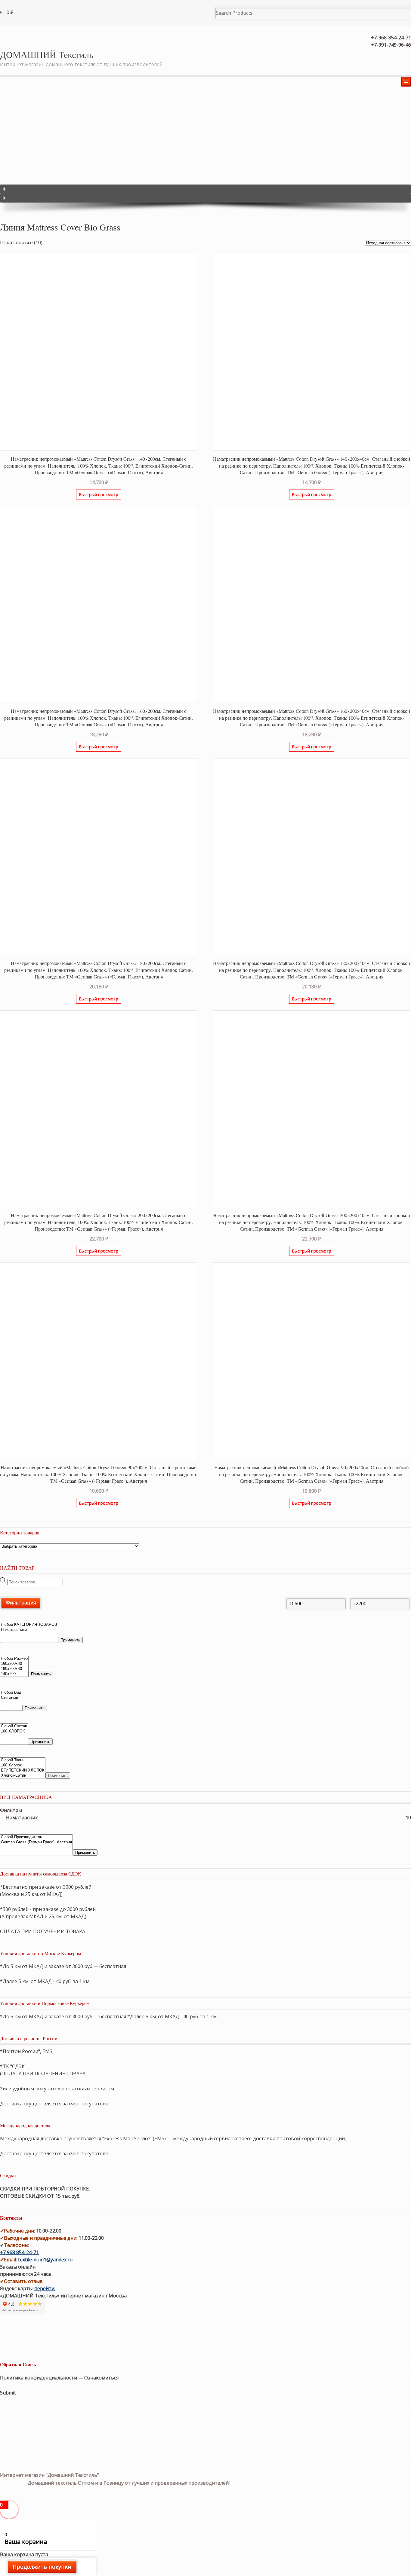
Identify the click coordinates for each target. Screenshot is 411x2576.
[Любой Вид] (11, 1693)
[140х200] (14, 1674)
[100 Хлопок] (23, 1765)
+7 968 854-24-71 (19, 2252)
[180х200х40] (14, 1669)
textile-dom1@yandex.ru (45, 2260)
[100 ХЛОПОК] (14, 1731)
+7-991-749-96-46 (391, 45)
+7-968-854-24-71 (391, 38)
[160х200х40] (14, 1664)
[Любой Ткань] (23, 1760)
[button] (205, 189)
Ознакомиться (101, 2378)
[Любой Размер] (14, 1659)
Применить (70, 1640)
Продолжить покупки (42, 2567)
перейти (44, 2288)
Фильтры (11, 1810)
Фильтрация (21, 1603)
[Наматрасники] (29, 1630)
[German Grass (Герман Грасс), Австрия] (36, 1842)
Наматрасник (22, 1818)
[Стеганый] (11, 1698)
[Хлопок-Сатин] (23, 1776)
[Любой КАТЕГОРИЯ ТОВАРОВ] (29, 1625)
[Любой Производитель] (36, 1837)
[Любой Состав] (14, 1726)
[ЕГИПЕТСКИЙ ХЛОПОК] (23, 1770)
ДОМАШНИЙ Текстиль (47, 54)
